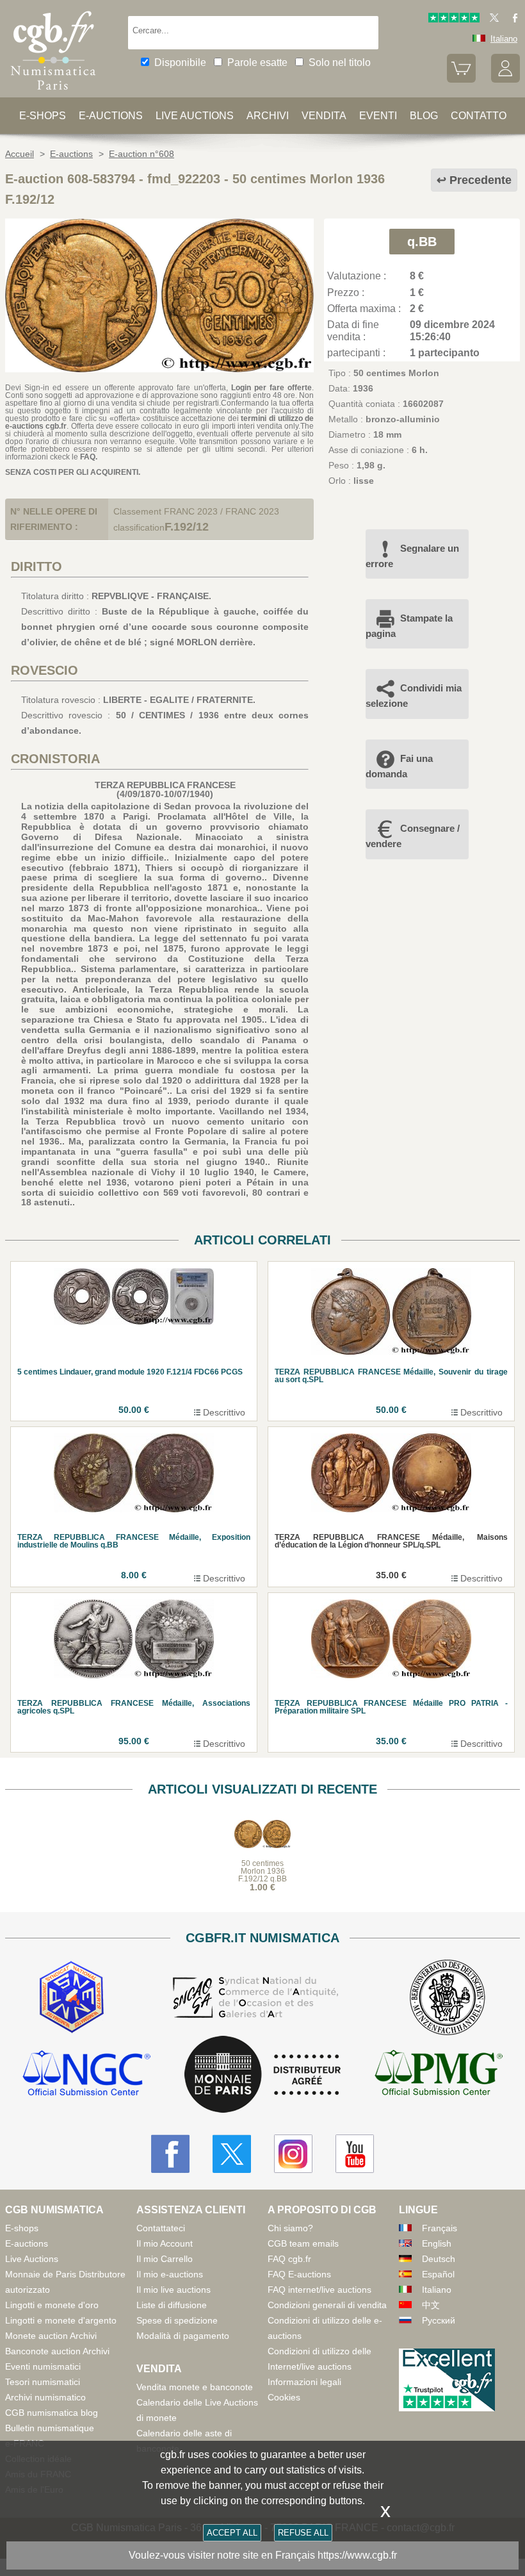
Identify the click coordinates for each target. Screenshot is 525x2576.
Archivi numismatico (45, 2397)
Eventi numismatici (43, 2366)
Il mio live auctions (174, 2290)
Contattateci (161, 2228)
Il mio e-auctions (170, 2274)
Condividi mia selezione (414, 696)
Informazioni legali (304, 2382)
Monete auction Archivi (51, 2336)
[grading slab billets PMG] (439, 2075)
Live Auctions (32, 2259)
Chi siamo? (290, 2228)
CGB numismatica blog (52, 2413)
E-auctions (111, 116)
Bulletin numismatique (50, 2428)
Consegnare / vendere (413, 836)
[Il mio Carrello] (461, 80)
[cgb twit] (492, 20)
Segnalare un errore (412, 556)
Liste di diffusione (172, 2305)
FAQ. (89, 457)
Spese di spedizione (177, 2320)
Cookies (284, 2397)
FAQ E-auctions (299, 2274)
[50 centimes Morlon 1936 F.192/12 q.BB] (159, 369)
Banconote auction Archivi (57, 2351)
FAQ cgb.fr (289, 2259)
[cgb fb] (512, 20)
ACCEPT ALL (232, 2533)
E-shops (43, 116)
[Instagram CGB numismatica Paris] (293, 2154)
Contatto (479, 116)
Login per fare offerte (272, 388)
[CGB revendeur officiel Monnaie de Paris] (262, 2075)
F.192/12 (187, 527)
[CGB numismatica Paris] (53, 93)
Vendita (324, 116)
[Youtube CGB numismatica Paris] (355, 2154)
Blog (424, 116)
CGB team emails (303, 2243)
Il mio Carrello (165, 2259)
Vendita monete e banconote (195, 2387)
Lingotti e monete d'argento (61, 2320)
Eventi (378, 116)
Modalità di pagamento (183, 2336)
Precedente (481, 180)
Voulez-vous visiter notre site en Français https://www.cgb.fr (263, 2555)
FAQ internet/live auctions (319, 2290)
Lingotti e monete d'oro (52, 2305)
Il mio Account (165, 2243)
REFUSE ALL (303, 2533)
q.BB (422, 242)
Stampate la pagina (409, 626)
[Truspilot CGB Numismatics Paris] (454, 20)
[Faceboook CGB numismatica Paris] (170, 2154)
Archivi (268, 116)
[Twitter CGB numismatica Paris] (232, 2154)
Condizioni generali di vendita (327, 2305)
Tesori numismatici (43, 2382)
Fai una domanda (399, 766)
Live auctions (195, 116)
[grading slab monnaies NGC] (86, 2075)
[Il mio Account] (505, 80)
